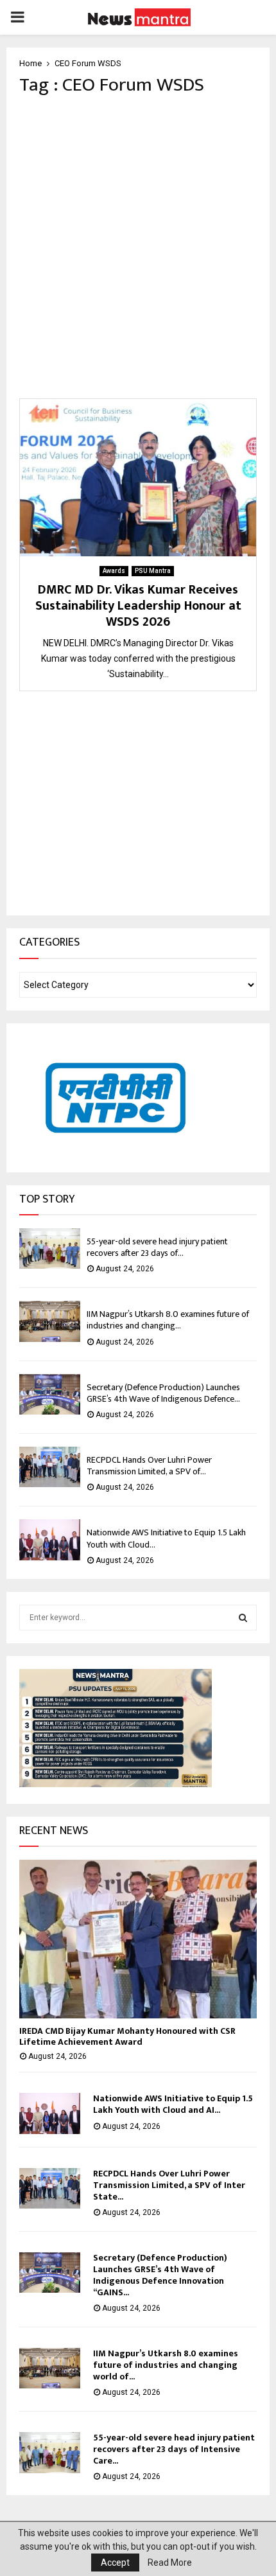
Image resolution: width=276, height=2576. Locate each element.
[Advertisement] (138, 247)
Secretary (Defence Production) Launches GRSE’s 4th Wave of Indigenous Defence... (163, 1393)
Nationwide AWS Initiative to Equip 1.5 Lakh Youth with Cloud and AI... (173, 2104)
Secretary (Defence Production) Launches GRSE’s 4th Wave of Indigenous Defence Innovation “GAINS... (160, 2275)
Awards (114, 571)
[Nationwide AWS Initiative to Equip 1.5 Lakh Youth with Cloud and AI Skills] (50, 1539)
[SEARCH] (243, 1618)
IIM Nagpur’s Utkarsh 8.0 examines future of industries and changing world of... (166, 2365)
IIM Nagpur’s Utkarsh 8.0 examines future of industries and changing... (168, 1320)
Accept (115, 2563)
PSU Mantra (153, 571)
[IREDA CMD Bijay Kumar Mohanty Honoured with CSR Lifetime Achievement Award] (138, 1939)
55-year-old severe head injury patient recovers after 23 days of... (157, 1247)
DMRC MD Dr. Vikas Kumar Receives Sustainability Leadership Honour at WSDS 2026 (138, 606)
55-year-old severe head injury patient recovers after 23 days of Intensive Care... (174, 2449)
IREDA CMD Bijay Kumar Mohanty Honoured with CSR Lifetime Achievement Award (127, 2036)
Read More (170, 2563)
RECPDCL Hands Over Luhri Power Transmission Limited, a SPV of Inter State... (169, 2185)
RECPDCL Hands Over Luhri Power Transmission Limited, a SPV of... (149, 1466)
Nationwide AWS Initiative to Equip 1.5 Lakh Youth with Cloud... (166, 1538)
